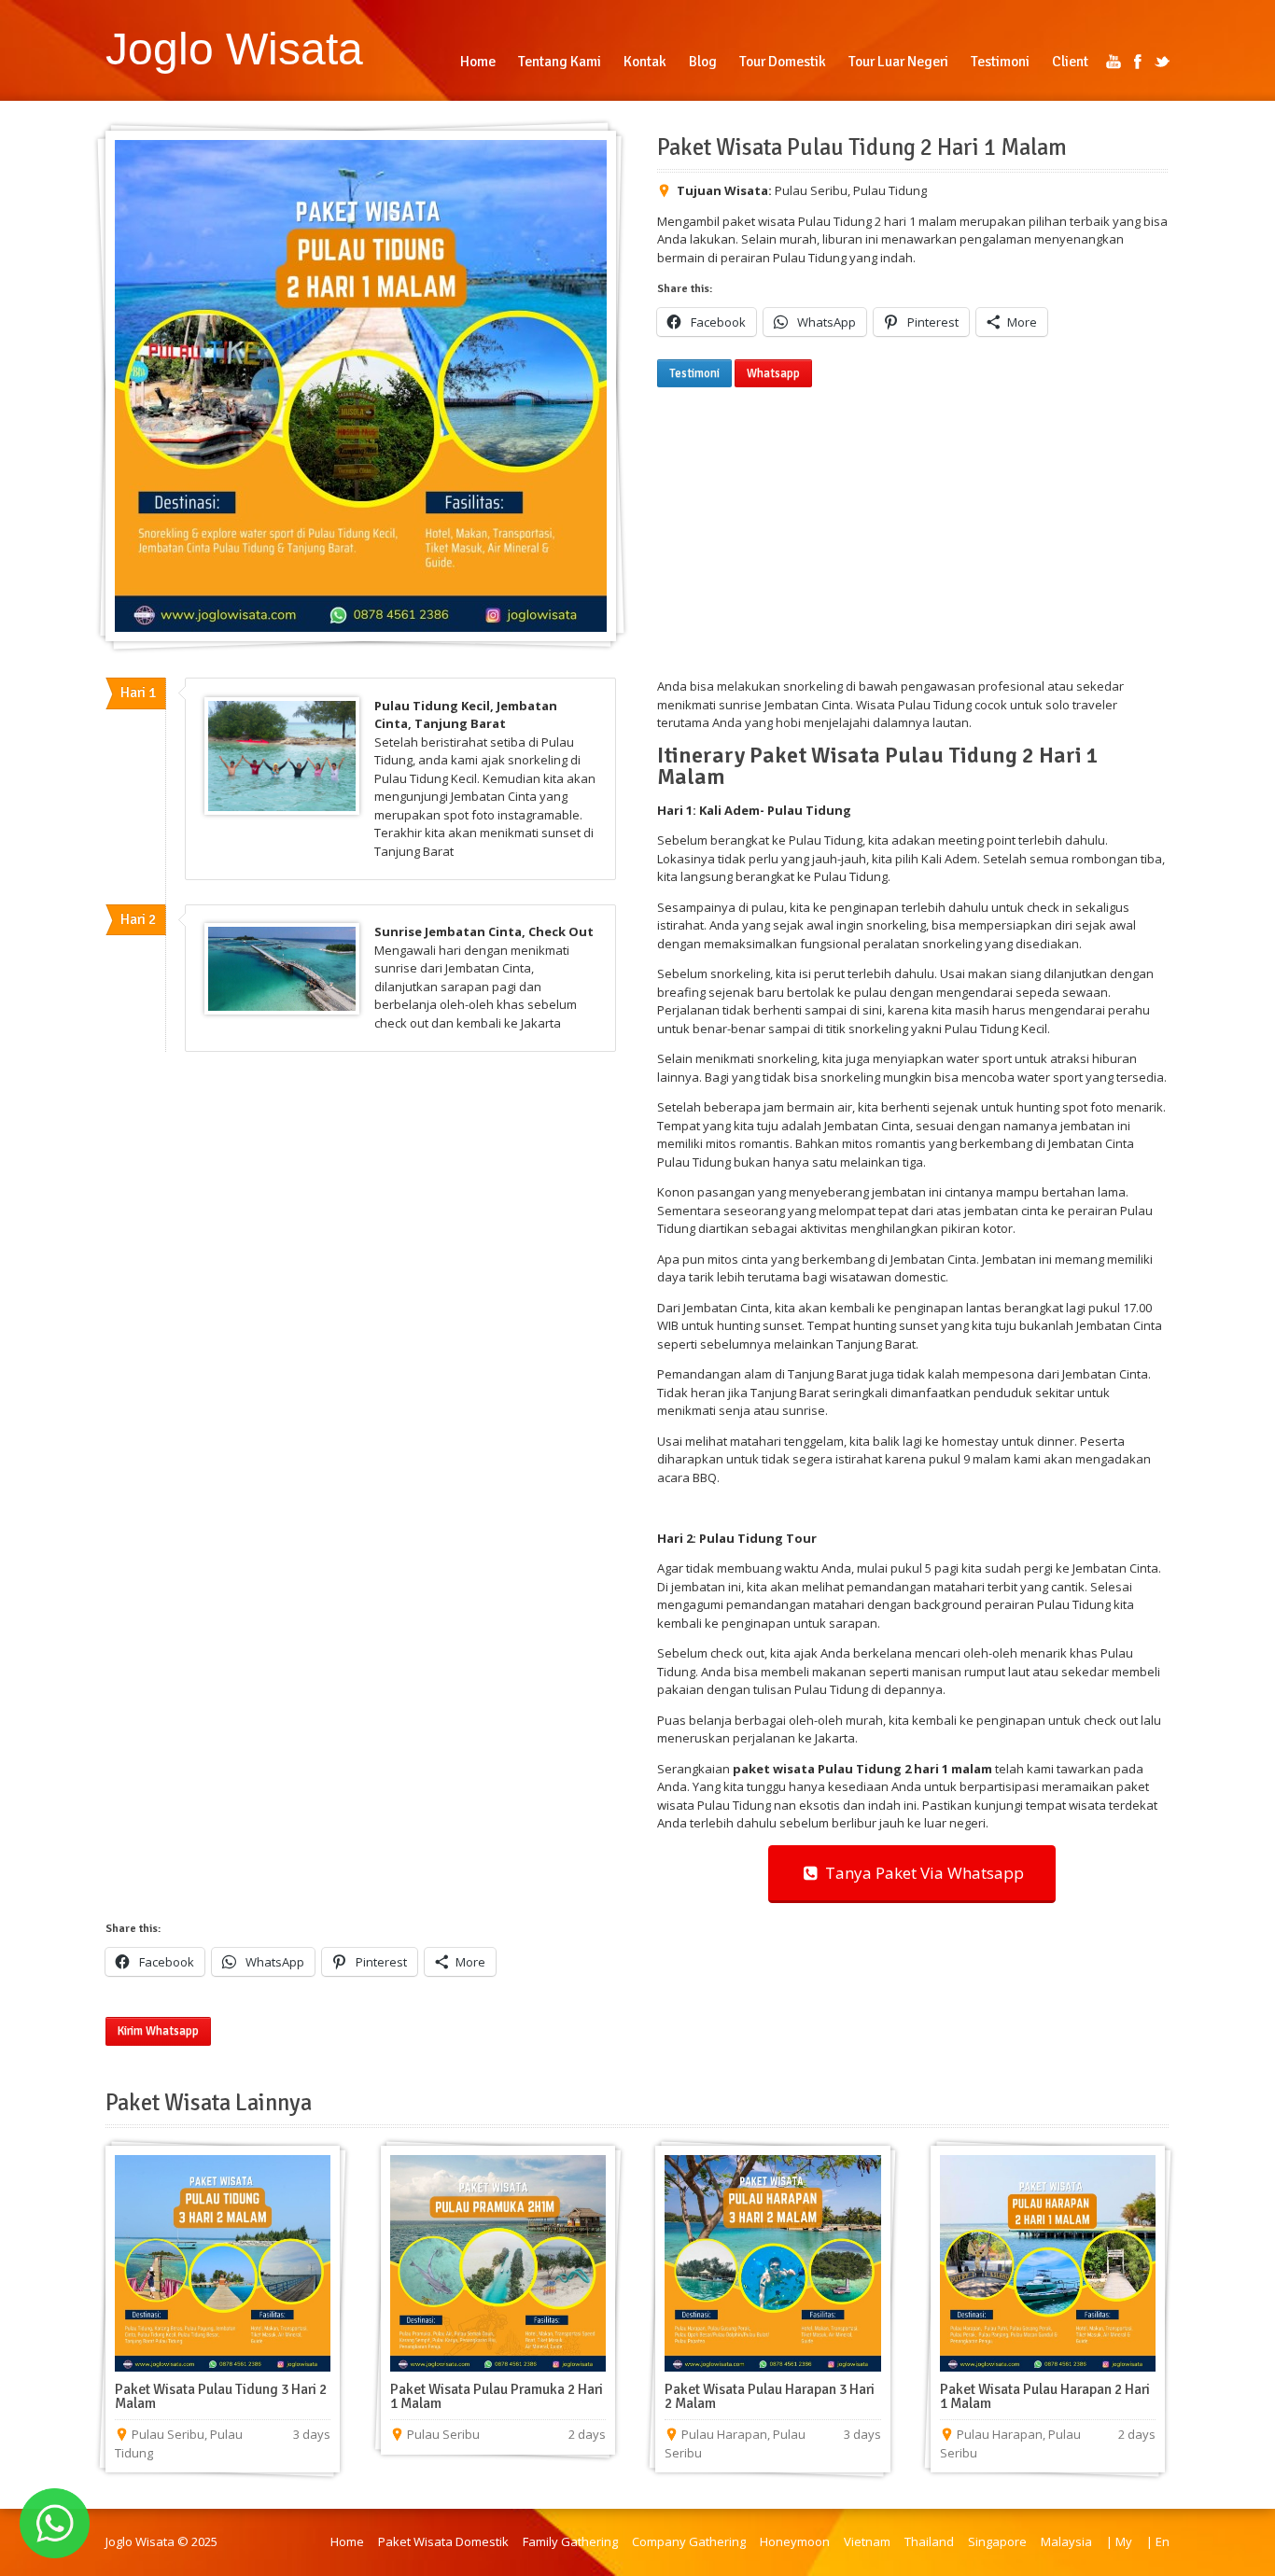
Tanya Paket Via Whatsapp (921, 1873)
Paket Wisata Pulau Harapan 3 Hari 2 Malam (770, 2397)
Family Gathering (570, 2541)
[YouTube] (1114, 62)
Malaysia (1066, 2541)
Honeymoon (795, 2541)
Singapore (997, 2541)
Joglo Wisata (234, 49)
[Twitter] (1162, 62)
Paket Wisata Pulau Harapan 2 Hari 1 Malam (1045, 2397)
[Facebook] (1138, 62)
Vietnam (867, 2541)
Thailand (929, 2541)
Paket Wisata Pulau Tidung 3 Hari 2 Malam (221, 2397)
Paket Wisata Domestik (443, 2541)
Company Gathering (689, 2541)
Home (347, 2541)
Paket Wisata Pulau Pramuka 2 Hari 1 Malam (497, 2397)
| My (1119, 2541)
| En (1158, 2541)
